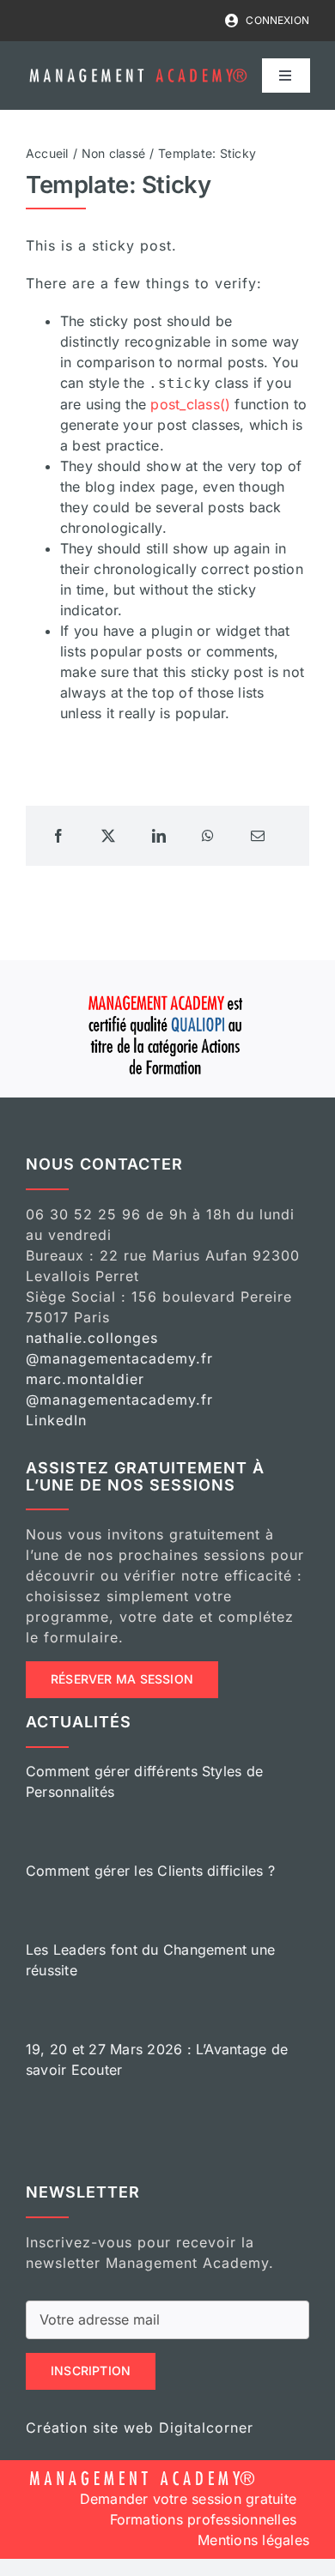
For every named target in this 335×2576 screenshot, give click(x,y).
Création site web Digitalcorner (140, 2428)
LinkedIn (56, 1420)
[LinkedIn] (159, 836)
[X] (108, 836)
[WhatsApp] (208, 836)
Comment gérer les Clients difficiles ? (150, 1871)
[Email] (258, 836)
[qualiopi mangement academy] (167, 993)
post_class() (190, 404)
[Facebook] (58, 836)
